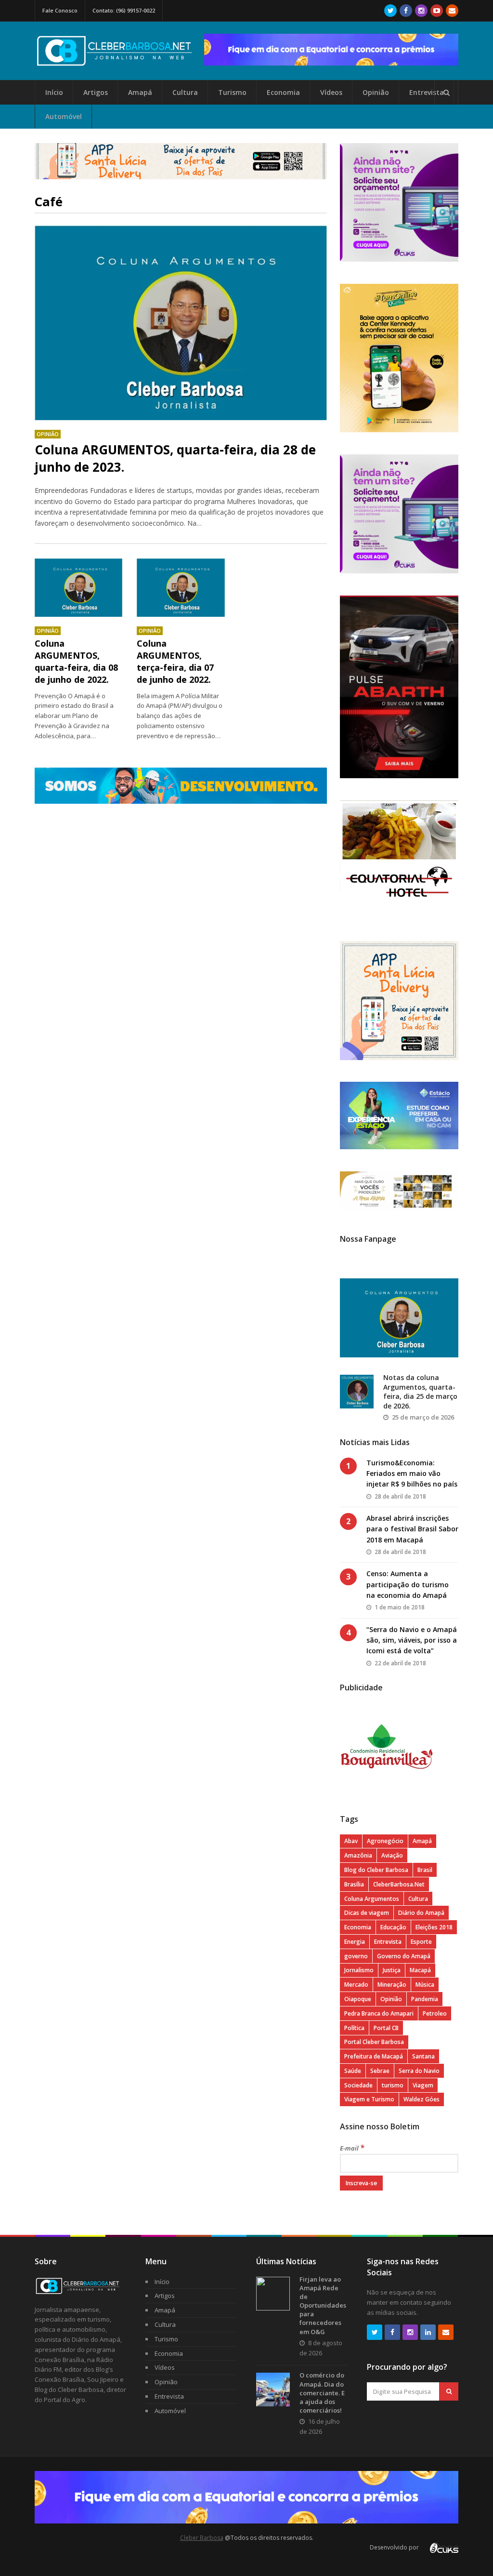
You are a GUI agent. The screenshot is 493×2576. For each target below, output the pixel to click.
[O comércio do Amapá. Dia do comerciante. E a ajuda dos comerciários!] (273, 2390)
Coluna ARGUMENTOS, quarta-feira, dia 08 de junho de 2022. (76, 662)
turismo (393, 2085)
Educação (393, 1927)
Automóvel (64, 116)
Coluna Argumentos (372, 1899)
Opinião (376, 92)
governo (356, 1956)
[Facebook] (406, 11)
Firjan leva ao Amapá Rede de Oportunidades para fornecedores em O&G (323, 2305)
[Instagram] (421, 11)
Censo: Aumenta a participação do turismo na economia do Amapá (408, 1584)
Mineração (392, 1985)
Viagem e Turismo (369, 2099)
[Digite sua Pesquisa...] (446, 93)
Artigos (96, 92)
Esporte (421, 1942)
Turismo (232, 92)
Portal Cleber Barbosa (374, 2042)
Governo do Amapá (404, 1956)
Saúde (353, 2071)
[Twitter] (390, 11)
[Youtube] (437, 11)
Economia (283, 92)
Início (54, 92)
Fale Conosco (60, 10)
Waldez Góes (422, 2099)
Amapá (140, 92)
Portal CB (386, 2028)
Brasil (425, 1870)
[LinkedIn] (428, 2332)
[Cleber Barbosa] (119, 62)
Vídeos (331, 92)
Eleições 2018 (434, 1927)
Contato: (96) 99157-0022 (124, 10)
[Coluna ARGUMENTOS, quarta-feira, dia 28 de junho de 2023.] (181, 323)
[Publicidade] (331, 50)
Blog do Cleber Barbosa (376, 1870)
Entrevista (427, 92)
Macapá (420, 1970)
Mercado (356, 1985)
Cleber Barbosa (202, 2538)
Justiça (392, 1970)
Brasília (354, 1884)
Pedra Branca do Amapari (379, 2013)
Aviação (392, 1855)
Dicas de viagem (367, 1913)
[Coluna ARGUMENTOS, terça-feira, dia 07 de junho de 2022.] (181, 588)
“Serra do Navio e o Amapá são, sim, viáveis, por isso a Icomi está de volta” (412, 1640)
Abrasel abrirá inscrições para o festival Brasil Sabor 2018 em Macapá (412, 1529)
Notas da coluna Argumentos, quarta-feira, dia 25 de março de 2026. (420, 1392)
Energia (355, 1942)
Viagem (423, 2085)
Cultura (185, 92)
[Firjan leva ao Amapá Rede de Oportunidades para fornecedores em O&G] (273, 2294)
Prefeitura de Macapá (374, 2056)
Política (354, 2028)
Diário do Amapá (421, 1913)
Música (425, 1985)
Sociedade (358, 2085)
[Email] (452, 11)
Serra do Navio (419, 2071)
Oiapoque (358, 1999)
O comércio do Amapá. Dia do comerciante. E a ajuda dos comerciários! (322, 2393)
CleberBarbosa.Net (399, 1884)
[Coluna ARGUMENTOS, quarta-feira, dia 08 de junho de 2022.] (79, 588)
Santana (423, 2056)
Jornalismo (359, 1970)
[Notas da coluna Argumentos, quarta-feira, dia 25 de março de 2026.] (357, 1392)
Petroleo (435, 2013)
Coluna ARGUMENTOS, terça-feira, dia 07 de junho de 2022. (175, 662)
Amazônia (358, 1855)
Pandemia (425, 1999)
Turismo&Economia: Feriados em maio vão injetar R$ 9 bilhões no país (412, 1474)
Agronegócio (385, 1841)
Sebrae (380, 2071)
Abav (351, 1841)
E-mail (352, 2148)
